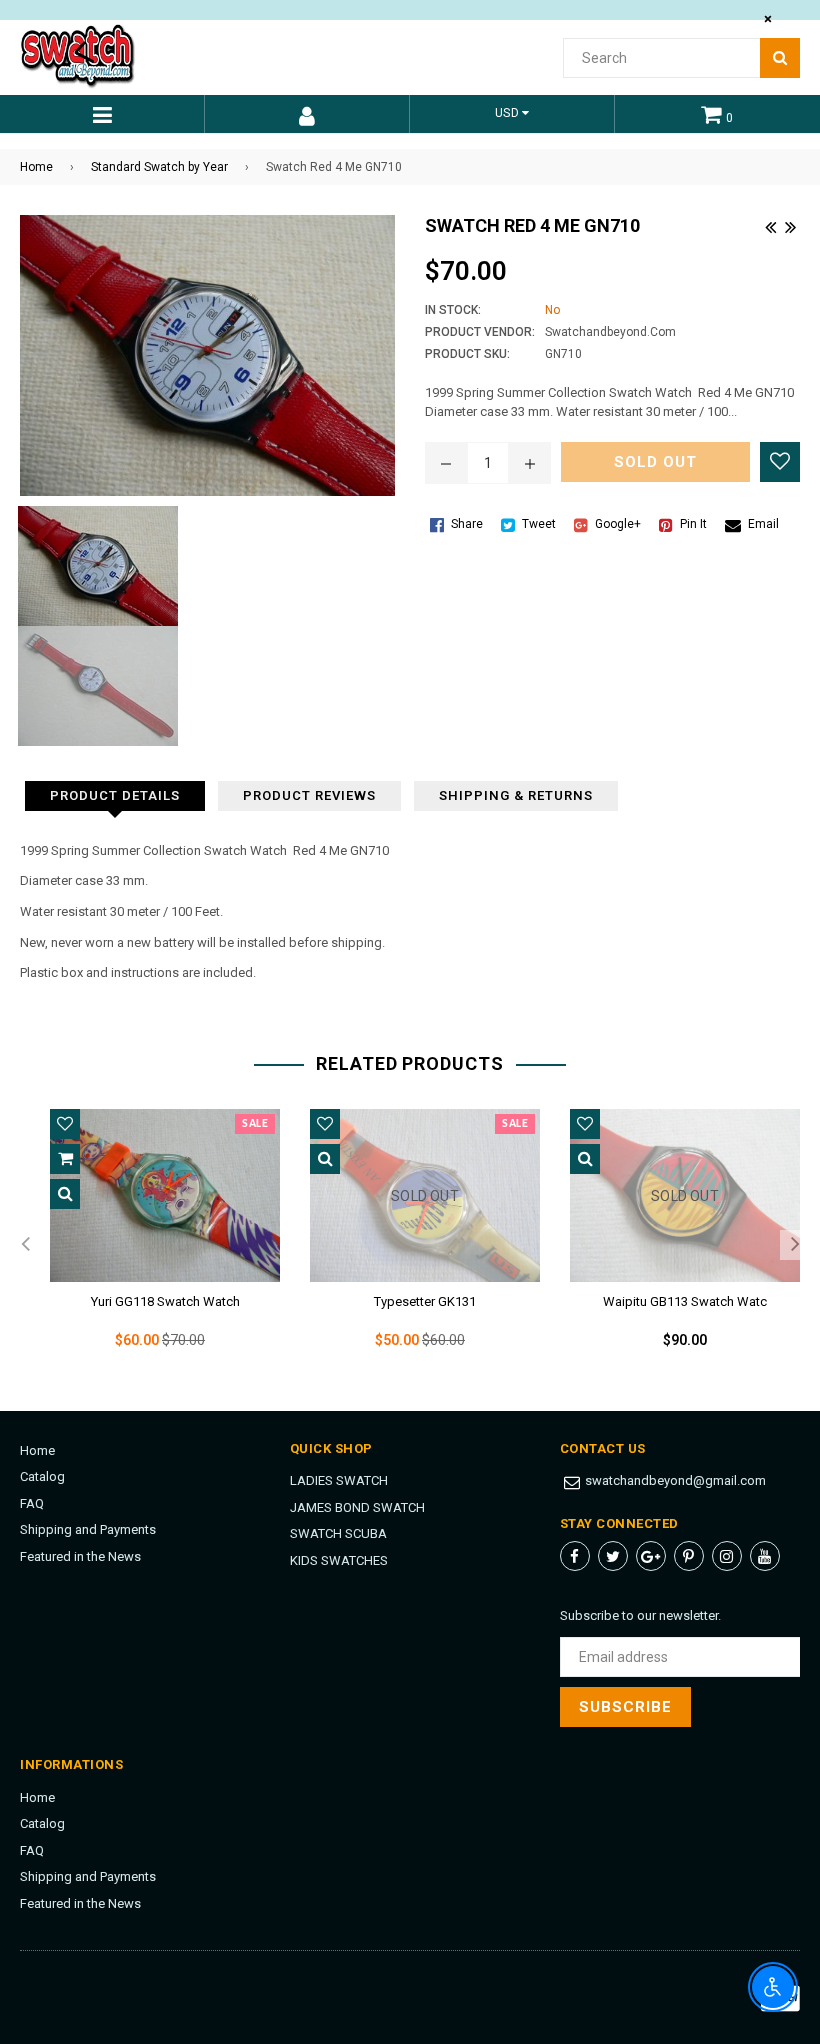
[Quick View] (65, 1194)
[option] (150, 1245)
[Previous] (770, 225)
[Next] (790, 225)
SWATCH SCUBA (338, 1533)
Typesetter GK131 (425, 1301)
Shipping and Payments (88, 1529)
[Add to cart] (65, 1159)
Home (36, 167)
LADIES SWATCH (339, 1480)
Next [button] (795, 1245)
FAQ (32, 1503)
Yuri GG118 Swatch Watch (165, 1301)
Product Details (115, 795)
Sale (255, 1124)
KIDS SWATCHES (339, 1560)
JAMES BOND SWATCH (357, 1507)
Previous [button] (25, 1245)
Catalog (42, 1476)
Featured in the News (80, 1556)
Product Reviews (309, 795)
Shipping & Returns (516, 795)
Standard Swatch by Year (159, 167)
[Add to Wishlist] (780, 462)
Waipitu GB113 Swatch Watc (685, 1301)
